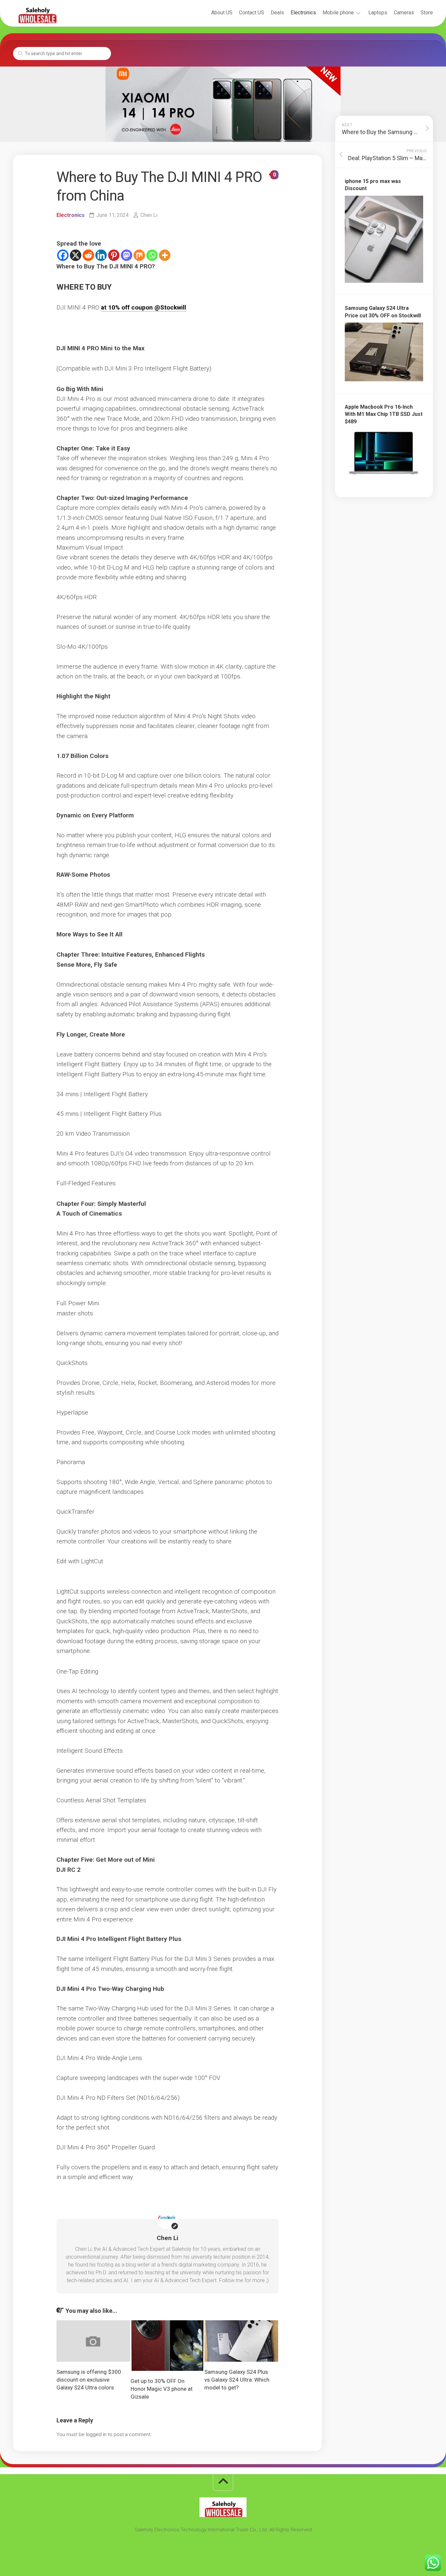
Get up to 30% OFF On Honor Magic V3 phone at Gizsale (162, 2389)
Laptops (378, 13)
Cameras (404, 13)
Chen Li (149, 215)
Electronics (303, 13)
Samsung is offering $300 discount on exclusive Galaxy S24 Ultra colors (89, 2380)
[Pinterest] (114, 255)
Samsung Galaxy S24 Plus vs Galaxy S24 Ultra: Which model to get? (237, 2380)
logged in (96, 2434)
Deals (277, 13)
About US (222, 13)
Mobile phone (338, 13)
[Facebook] (63, 255)
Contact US (252, 13)
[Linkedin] (101, 255)
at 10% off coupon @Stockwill (143, 307)
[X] (76, 255)
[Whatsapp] (152, 255)
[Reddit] (88, 255)
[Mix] (139, 255)
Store (427, 13)
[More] (165, 255)
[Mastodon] (127, 255)
